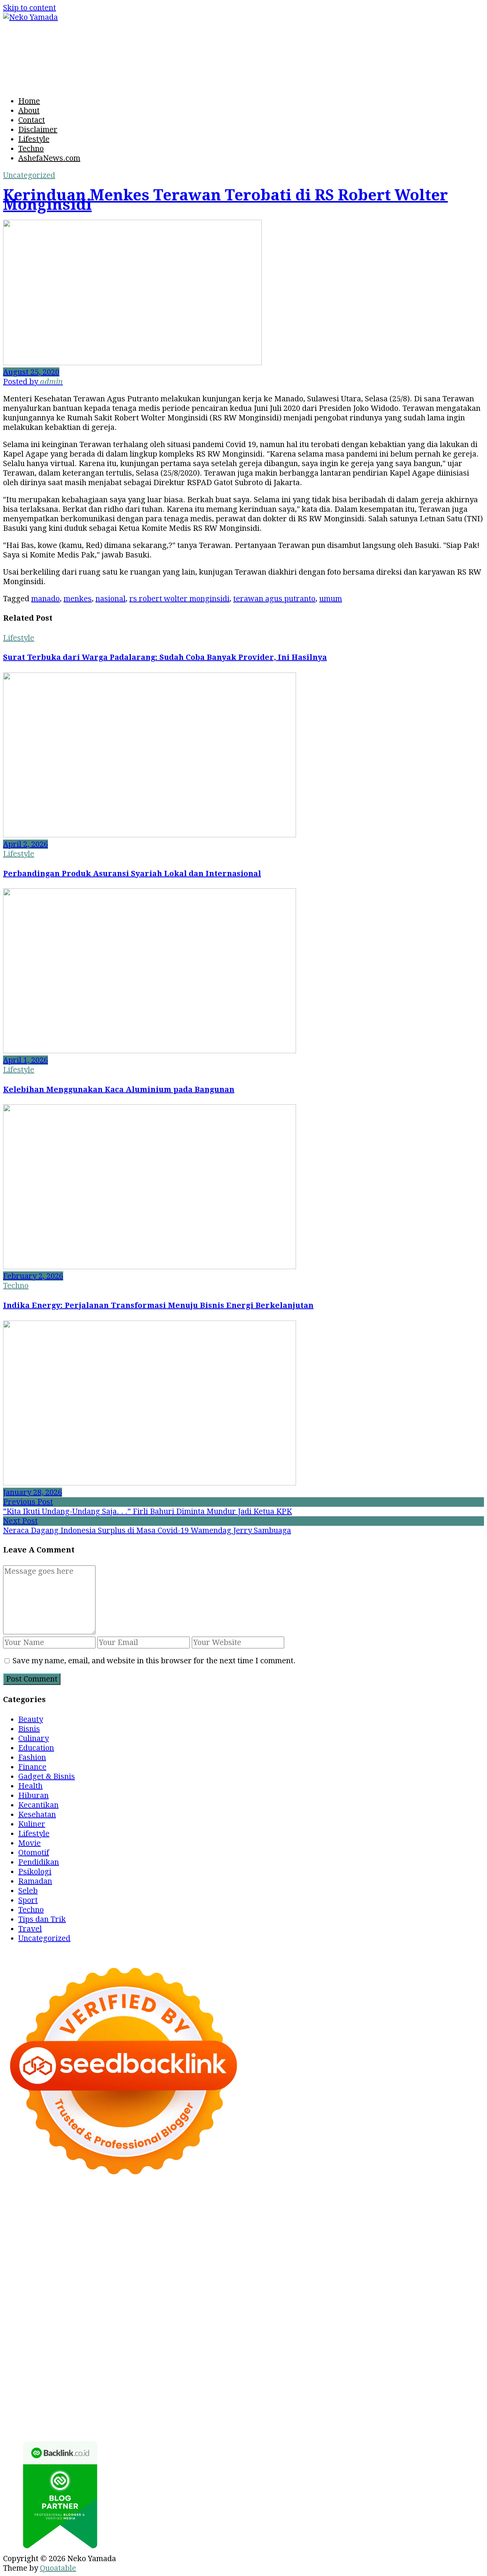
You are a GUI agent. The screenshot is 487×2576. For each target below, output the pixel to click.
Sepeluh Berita (430, 2415)
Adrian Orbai (26, 2282)
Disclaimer (38, 129)
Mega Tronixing (185, 2282)
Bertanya (369, 2377)
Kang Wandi (79, 2358)
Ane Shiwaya (42, 2292)
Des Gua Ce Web (301, 2330)
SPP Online (407, 2273)
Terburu (45, 2396)
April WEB (317, 2244)
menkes (78, 599)
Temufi (360, 2282)
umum (331, 599)
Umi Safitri (208, 2377)
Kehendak (458, 2406)
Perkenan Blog (288, 2415)
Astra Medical (166, 2311)
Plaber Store (249, 2215)
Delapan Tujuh (146, 2206)
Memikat (303, 2406)
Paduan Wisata (54, 2377)
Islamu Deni (306, 2234)
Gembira (336, 2406)
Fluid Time (218, 2292)
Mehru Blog (351, 2234)
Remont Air (107, 2330)
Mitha (146, 2244)
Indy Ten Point (69, 2311)
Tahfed (399, 2339)
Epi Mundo (48, 2234)
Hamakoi (263, 2253)
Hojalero (223, 2263)
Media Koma (194, 2368)
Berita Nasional (100, 2368)
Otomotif (34, 1853)
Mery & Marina (268, 2263)
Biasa (472, 2387)
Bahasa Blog (338, 2415)
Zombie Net (120, 2263)
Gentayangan (91, 2406)
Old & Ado (379, 2311)
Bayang (312, 2387)
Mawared (279, 2301)
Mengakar (232, 2396)
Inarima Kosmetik (413, 2301)
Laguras (282, 2273)
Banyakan (193, 2406)
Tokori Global (202, 2320)
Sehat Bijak (331, 2377)
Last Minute (357, 2301)
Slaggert (422, 2244)
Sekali (427, 2406)
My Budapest (309, 2320)
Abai (30, 2387)
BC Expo (34, 2301)
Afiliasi (400, 2377)
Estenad (230, 2253)
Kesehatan (37, 1814)
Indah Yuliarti (254, 2377)
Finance (32, 1767)
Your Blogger (330, 2368)
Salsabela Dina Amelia (415, 2358)
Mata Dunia (224, 2339)
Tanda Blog (382, 2415)
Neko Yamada (143, 2215)
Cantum (98, 2396)
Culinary (33, 1738)
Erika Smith (73, 2282)
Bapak (128, 2406)
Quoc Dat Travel (196, 2225)
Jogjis (223, 2244)
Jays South (253, 2244)
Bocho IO (445, 2320)
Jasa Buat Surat (308, 2253)
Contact (32, 120)
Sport (28, 1900)
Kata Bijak (116, 2244)
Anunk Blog (52, 2206)
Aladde (392, 2244)
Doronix (310, 2206)
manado (45, 599)
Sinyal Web (149, 2368)
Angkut (178, 2387)
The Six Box (118, 2311)
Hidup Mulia (113, 2273)
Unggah (413, 2396)
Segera (401, 2406)
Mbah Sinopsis (185, 2244)
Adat (11, 2387)
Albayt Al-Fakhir (257, 2225)
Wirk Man (431, 2339)
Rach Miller (244, 2273)
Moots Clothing (364, 2253)
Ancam (151, 2387)
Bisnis (29, 1729)
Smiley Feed (450, 2273)
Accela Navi (378, 2215)
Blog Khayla (235, 2358)
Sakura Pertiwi (110, 2377)
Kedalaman (265, 2406)
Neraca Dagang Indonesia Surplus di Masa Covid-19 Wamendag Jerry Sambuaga (147, 1530)
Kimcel (232, 2206)
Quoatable (58, 2568)
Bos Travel (182, 2339)
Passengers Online (132, 2225)
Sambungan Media (76, 2415)
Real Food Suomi (230, 2301)
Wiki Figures (93, 2215)
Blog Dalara (445, 2225)
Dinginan (158, 2406)
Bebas (414, 2387)
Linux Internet (243, 2330)
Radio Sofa (162, 2349)
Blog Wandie (350, 2358)
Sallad (344, 2263)
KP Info (135, 2253)
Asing (204, 2387)
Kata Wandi (458, 2349)
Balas (287, 2387)
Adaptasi (453, 2377)
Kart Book (338, 2273)
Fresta (285, 2244)
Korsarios (316, 2301)
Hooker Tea (325, 2282)
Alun (48, 2387)
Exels (309, 2273)
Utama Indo (99, 2253)
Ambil (86, 2387)
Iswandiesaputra (243, 2349)
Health (30, 1786)
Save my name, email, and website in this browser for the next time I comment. (154, 1661)
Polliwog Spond (446, 2206)
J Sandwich (196, 2330)
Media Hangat (108, 2425)
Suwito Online (69, 2349)
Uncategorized (29, 175)
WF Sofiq (373, 2263)
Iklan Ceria (172, 2234)
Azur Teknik (96, 2206)
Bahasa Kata (157, 2425)
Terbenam (383, 2387)
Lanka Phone (270, 2206)
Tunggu (463, 2396)
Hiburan (33, 1795)
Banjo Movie (405, 2320)
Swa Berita (393, 2234)
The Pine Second (125, 2282)
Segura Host (238, 2282)
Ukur (12, 2406)
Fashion (32, 1757)
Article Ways (74, 2301)
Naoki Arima (152, 2330)
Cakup (125, 2396)
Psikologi (35, 1872)
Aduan (150, 2396)
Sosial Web (285, 2368)
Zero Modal (294, 2215)
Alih (66, 2387)
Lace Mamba (393, 2206)
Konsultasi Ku (136, 2415)
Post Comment (32, 1679)
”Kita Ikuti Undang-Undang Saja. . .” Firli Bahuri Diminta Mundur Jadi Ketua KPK (147, 1511)
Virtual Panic (416, 2253)
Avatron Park (351, 2225)
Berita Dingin (236, 2415)
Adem (201, 2396)
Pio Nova (286, 2292)
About (29, 110)
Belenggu (443, 2387)
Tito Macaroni (417, 2330)
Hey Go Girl (347, 2206)
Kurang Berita (45, 2368)
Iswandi (358, 2349)
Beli (334, 2387)
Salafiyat (134, 2234)
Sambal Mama (51, 2253)
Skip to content (29, 8)
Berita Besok (241, 2368)
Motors (16, 2206)
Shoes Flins (324, 2292)
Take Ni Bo (336, 2215)
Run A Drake (357, 2320)
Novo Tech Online (174, 2263)
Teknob (260, 2339)
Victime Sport (217, 2311)
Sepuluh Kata (186, 2415)
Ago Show (71, 2273)
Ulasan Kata (45, 2406)
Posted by (33, 382)
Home (29, 101)
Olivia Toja (433, 2234)
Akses (263, 2396)
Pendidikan (39, 1862)
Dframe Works (427, 2215)
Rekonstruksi (27, 2273)
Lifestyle (34, 139)
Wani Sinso (358, 2244)
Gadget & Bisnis (47, 1776)
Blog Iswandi (188, 2358)
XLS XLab (63, 2320)
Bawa (353, 2387)
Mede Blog (128, 2292)
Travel (30, 1929)
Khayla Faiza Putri (309, 2349)
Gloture (372, 2273)
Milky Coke (339, 2311)
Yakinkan (370, 2406)
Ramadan (35, 1881)
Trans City (293, 2339)
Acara (425, 2377)
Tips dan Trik (42, 1919)
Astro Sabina (399, 2225)
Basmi (264, 2387)
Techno (31, 149)
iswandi (197, 2349)
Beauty (31, 1719)
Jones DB (83, 2339)
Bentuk (16, 2396)
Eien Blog (314, 2263)
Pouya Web (87, 2292)
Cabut (72, 2396)
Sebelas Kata (417, 2368)
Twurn (15, 2234)
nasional (111, 599)
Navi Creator (119, 2349)
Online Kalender (170, 2301)
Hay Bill (70, 2330)
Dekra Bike (119, 2301)
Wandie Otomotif (133, 2358)
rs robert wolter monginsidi (179, 599)
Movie (29, 1843)
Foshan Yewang (197, 2215)
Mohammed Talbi (377, 2292)
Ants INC (81, 2225)
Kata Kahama (93, 2234)
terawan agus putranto (274, 599)
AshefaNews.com (49, 158)
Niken (32, 2349)
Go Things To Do (361, 2330)
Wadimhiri (44, 2225)
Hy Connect (193, 2253)
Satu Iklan (374, 2368)
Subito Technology (36, 2215)
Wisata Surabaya (131, 2339)
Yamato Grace (258, 2234)
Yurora (38, 2244)
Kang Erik (332, 2339)
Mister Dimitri (417, 2263)
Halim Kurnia (163, 2377)
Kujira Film (394, 2282)
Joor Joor (426, 2292)
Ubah (438, 2396)
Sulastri (45, 2263)
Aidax (160, 2253)
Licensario (22, 2311)
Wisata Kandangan (292, 2358)
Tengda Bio (282, 2282)
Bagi (243, 2387)
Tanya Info (61, 2425)
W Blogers (212, 2234)
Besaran (228, 2406)
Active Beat (156, 2320)
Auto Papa (306, 2225)
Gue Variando (423, 2311)
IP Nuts (256, 2311)
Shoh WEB (79, 2263)
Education (36, 1748)
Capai (387, 2396)
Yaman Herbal (108, 2320)
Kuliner (32, 1824)
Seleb (28, 1891)
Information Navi (34, 2339)
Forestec (38, 2330)
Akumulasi (117, 2387)
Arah (225, 2387)
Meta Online (74, 2244)
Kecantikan (38, 1805)
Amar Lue (434, 2282)
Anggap (290, 2396)
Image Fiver (196, 2206)
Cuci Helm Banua (405, 2349)
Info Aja (295, 2377)
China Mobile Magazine (179, 2273)
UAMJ (34, 2320)
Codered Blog (173, 2292)
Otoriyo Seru (294, 2311)
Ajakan (176, 2396)
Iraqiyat (253, 2292)
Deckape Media (256, 2320)
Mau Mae (368, 2339)
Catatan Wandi (29, 2358)
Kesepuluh (22, 2415)
